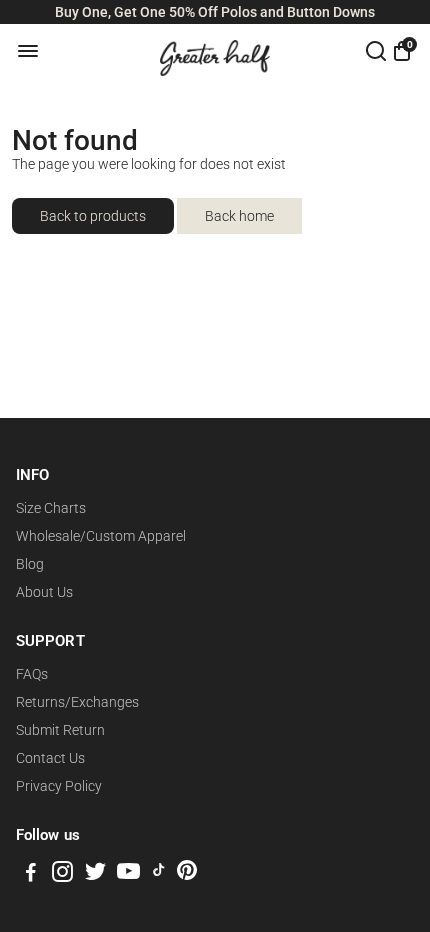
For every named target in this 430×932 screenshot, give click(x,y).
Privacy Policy (59, 786)
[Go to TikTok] (159, 875)
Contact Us (50, 758)
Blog (30, 564)
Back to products (93, 216)
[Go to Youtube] (128, 875)
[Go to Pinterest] (187, 875)
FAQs (32, 674)
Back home (239, 216)
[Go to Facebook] (31, 875)
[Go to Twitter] (95, 875)
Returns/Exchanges (77, 702)
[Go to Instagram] (62, 875)
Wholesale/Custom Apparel (101, 536)
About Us (44, 592)
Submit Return (60, 730)
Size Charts (51, 508)
